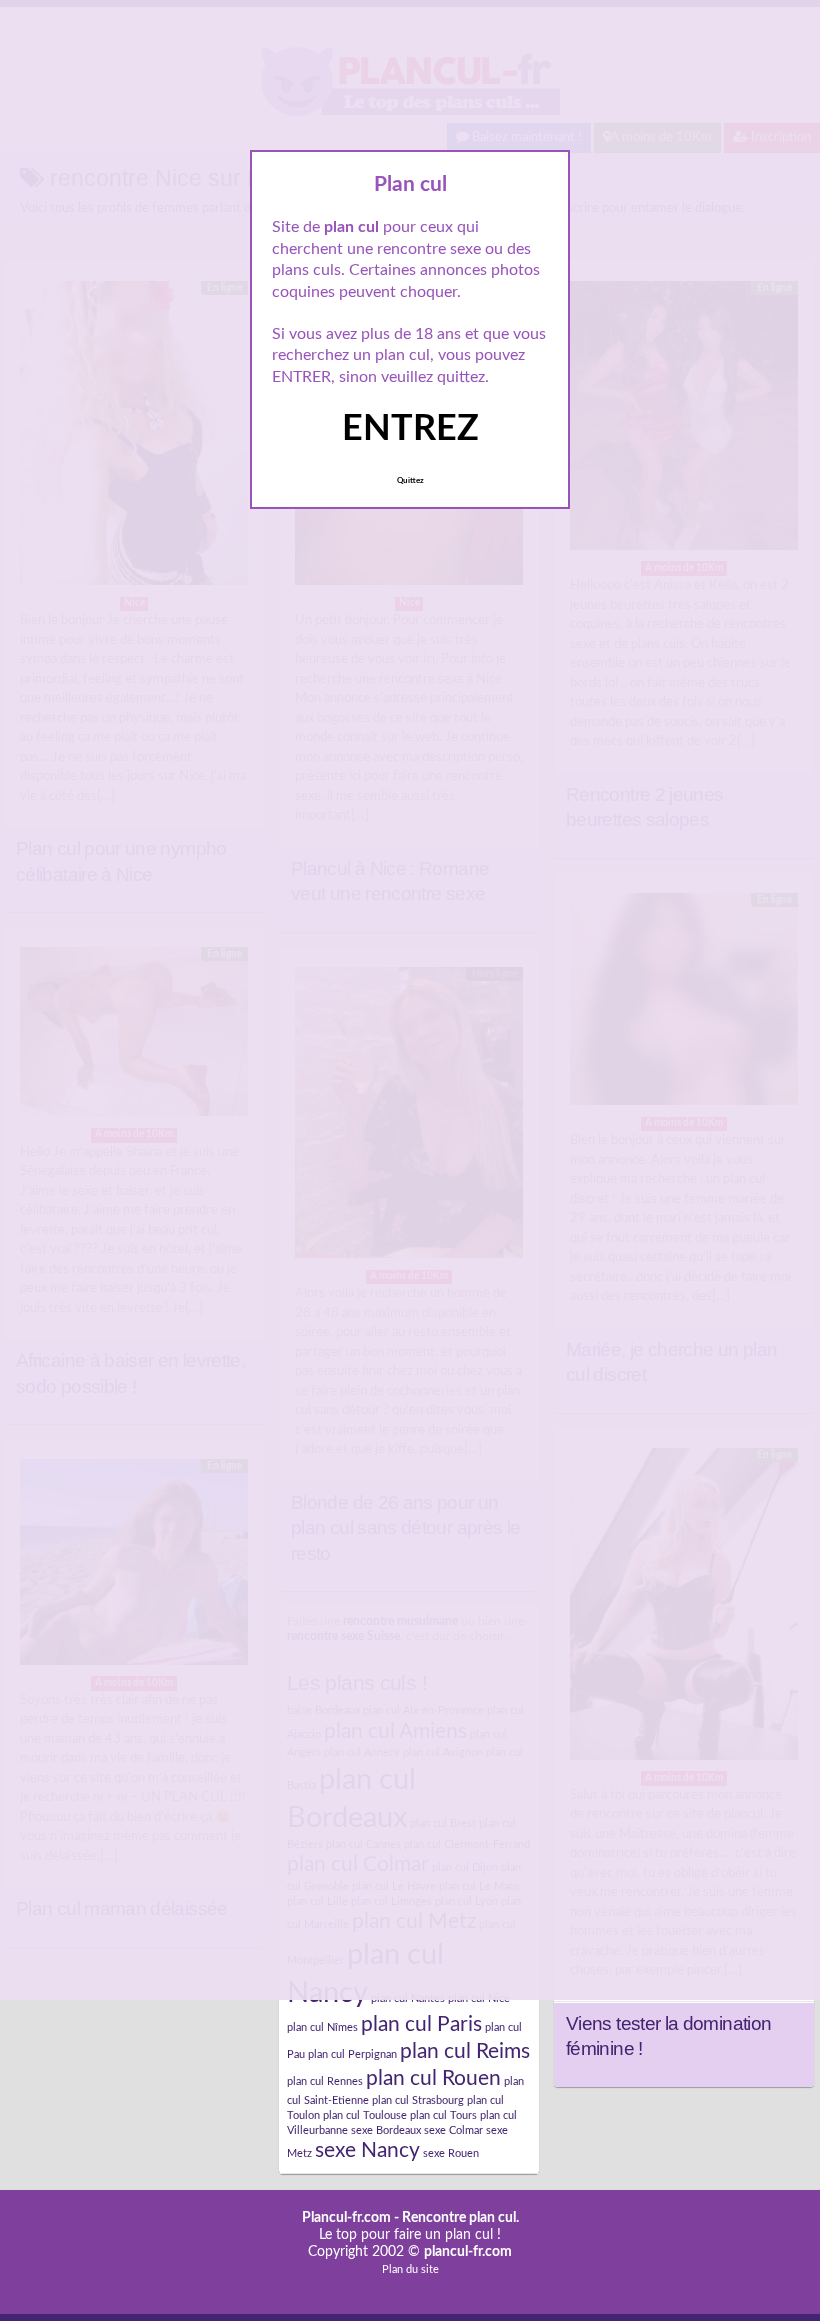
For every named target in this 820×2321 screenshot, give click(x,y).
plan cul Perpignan (352, 2054)
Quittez (410, 481)
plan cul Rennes (325, 2081)
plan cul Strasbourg (418, 2100)
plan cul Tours (443, 2115)
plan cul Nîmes (322, 2027)
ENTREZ (410, 429)
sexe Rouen (451, 2153)
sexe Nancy (367, 2150)
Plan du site (410, 2269)
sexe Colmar (453, 2130)
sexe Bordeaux (386, 2130)
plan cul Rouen (433, 2078)
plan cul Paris (421, 2024)
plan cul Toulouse (365, 2115)
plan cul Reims (465, 2051)
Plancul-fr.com (346, 2218)
